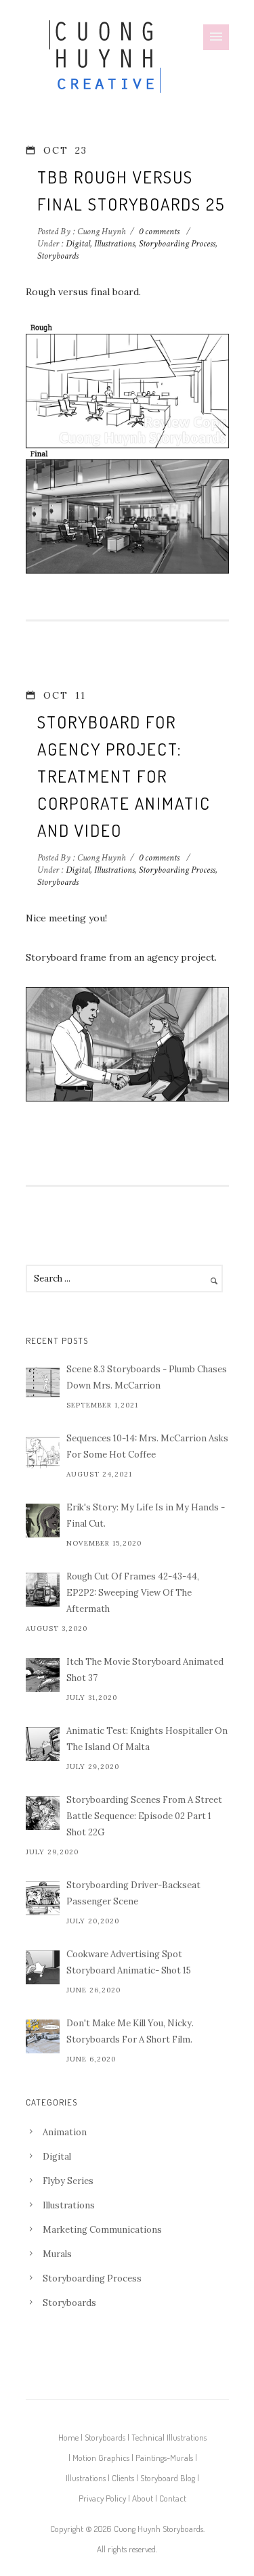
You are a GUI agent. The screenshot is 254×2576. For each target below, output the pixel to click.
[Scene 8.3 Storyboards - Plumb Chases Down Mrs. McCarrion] (43, 1382)
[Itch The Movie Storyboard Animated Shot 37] (43, 1675)
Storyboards (58, 256)
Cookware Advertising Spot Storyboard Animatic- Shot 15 (129, 1962)
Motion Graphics (101, 2458)
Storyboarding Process (177, 244)
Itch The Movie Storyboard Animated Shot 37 (145, 1670)
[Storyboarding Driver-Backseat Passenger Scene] (43, 1898)
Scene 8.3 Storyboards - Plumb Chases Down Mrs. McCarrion (147, 1377)
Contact (173, 2498)
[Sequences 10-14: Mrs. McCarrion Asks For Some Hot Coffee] (43, 1451)
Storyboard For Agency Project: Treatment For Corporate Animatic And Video (124, 776)
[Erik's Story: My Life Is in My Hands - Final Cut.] (43, 1521)
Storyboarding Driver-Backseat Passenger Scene (133, 1893)
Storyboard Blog (168, 2478)
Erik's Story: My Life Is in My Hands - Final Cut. (146, 1515)
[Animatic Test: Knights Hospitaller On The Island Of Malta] (43, 1744)
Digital (77, 244)
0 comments (159, 232)
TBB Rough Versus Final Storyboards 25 (131, 190)
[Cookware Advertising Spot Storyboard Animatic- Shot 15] (43, 1967)
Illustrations (114, 244)
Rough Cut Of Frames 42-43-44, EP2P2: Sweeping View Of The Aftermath (133, 1593)
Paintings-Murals (164, 2458)
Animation (65, 2132)
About (143, 2498)
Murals (57, 2254)
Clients (123, 2478)
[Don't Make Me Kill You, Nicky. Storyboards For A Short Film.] (43, 2036)
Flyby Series (68, 2181)
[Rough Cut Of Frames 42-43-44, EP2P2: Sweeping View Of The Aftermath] (43, 1590)
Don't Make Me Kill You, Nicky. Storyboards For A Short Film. (130, 2031)
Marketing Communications (102, 2230)
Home (68, 2437)
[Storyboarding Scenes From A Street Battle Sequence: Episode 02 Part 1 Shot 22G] (43, 1813)
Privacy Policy (102, 2498)
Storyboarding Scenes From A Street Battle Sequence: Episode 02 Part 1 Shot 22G (144, 1816)
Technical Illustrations (169, 2437)
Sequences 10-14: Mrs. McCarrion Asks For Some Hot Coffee (147, 1446)
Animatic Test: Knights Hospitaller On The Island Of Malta (147, 1739)
